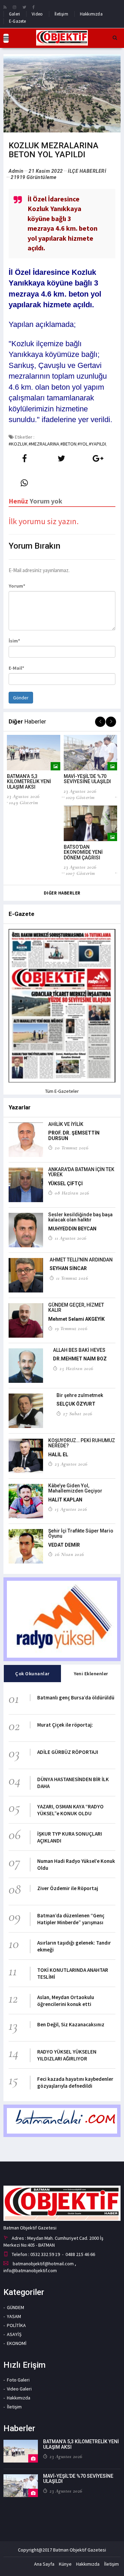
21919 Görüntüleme (34, 177)
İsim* (14, 641)
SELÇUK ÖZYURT (76, 1404)
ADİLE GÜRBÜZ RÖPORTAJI (68, 1752)
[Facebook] (34, 7)
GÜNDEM (15, 2307)
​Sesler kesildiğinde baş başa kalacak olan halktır (80, 1217)
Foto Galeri (18, 2380)
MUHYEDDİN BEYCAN (72, 1229)
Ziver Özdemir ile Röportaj (68, 1888)
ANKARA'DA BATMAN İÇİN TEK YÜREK (81, 1172)
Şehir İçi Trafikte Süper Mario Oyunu (81, 1533)
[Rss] (5, 7)
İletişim (61, 14)
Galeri (14, 14)
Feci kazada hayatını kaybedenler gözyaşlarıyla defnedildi (75, 2082)
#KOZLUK (18, 444)
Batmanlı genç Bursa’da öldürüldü (76, 1698)
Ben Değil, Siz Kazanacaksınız (71, 2024)
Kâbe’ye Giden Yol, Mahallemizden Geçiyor (75, 1488)
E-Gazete (18, 21)
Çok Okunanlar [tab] (32, 1674)
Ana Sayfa (44, 2564)
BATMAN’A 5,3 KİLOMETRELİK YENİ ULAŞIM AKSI (29, 782)
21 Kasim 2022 (46, 171)
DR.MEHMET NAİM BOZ (80, 1359)
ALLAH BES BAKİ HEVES (79, 1350)
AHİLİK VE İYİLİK (66, 1124)
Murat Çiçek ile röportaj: (65, 1725)
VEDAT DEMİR (64, 1545)
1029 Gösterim (80, 797)
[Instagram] (14, 7)
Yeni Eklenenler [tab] (91, 1674)
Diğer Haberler (62, 893)
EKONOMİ (17, 2343)
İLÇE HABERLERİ (87, 171)
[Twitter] (24, 7)
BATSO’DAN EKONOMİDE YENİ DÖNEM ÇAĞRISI (83, 852)
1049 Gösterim (24, 802)
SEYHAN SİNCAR (68, 1268)
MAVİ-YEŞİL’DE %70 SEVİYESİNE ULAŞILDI (87, 779)
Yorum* (17, 586)
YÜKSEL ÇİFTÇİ (65, 1184)
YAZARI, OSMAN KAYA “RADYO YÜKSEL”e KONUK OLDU (70, 1810)
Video (37, 14)
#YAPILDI (97, 444)
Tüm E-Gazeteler (62, 1091)
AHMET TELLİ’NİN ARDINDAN (81, 1260)
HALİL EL (58, 1455)
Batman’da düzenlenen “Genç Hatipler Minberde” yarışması (71, 1919)
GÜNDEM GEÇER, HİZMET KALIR (76, 1307)
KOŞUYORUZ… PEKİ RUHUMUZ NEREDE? (82, 1443)
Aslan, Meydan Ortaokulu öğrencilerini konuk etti (66, 2001)
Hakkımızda (91, 14)
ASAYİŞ (14, 2334)
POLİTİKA (16, 2325)
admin (16, 171)
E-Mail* (16, 668)
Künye (65, 2564)
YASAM (14, 2316)
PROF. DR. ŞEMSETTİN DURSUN (74, 1135)
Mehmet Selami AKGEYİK (76, 1319)
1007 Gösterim (80, 873)
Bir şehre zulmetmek (80, 1395)
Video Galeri (19, 2389)
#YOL (83, 444)
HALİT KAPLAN (65, 1500)
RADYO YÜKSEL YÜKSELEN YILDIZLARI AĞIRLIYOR (67, 2055)
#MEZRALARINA (44, 444)
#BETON (68, 444)
